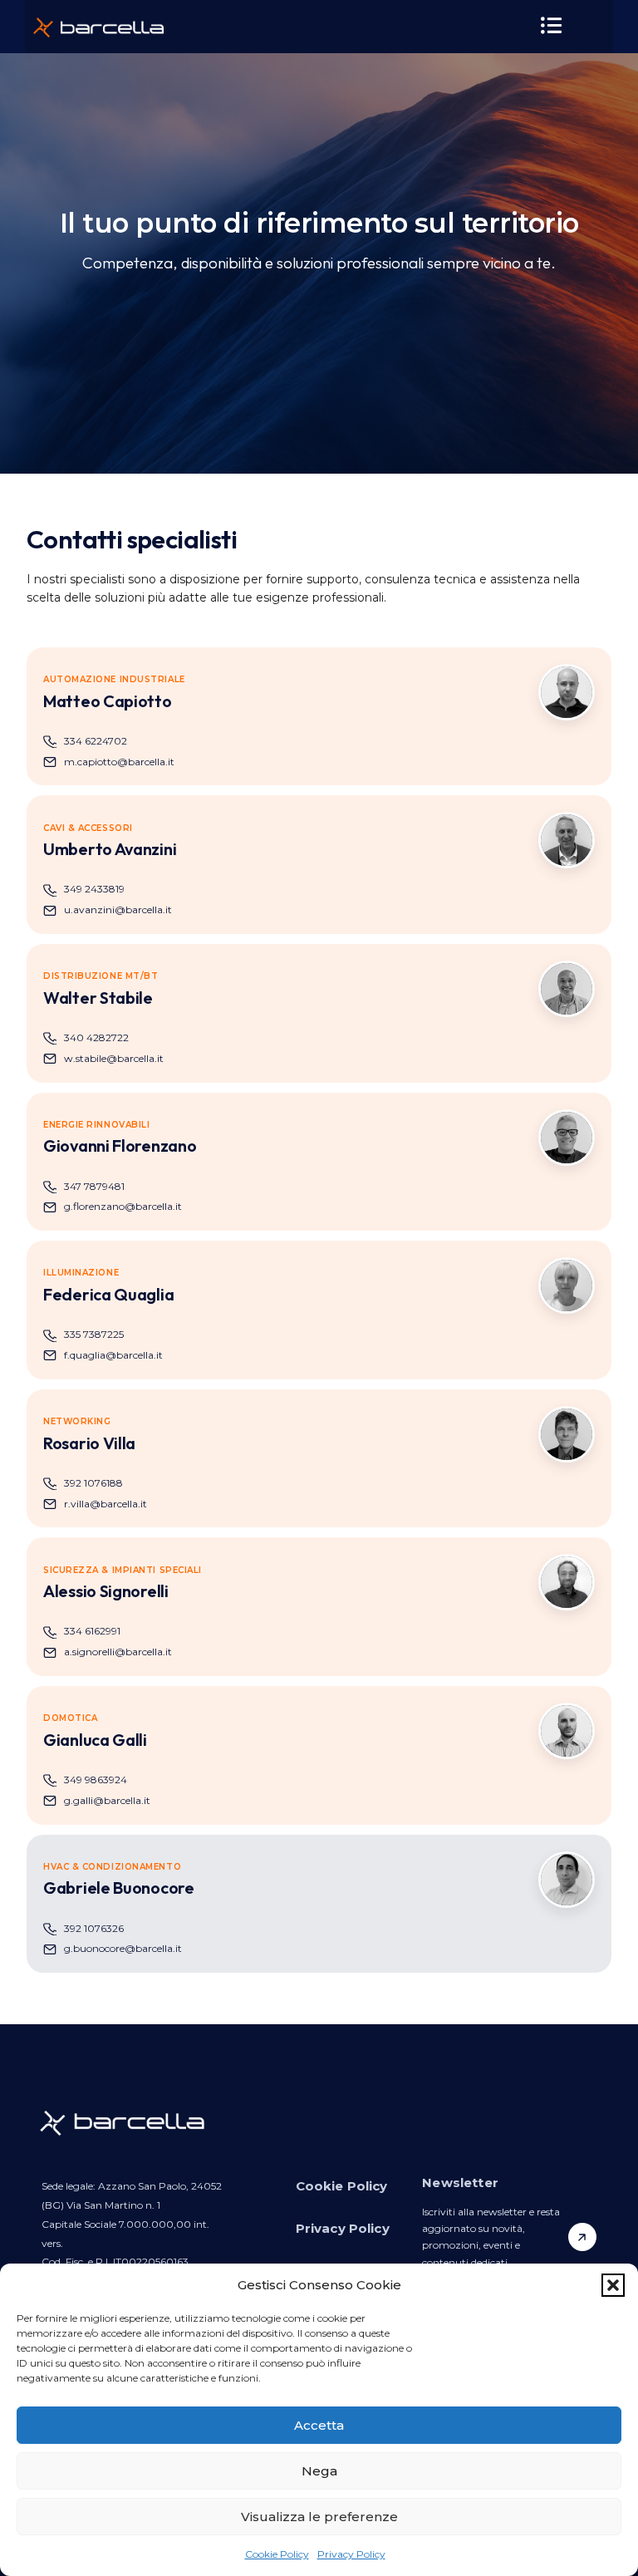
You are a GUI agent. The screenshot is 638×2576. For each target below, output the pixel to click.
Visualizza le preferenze (319, 2517)
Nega (319, 2471)
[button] (613, 2285)
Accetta (319, 2425)
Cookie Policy (277, 2554)
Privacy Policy (351, 2554)
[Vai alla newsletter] (582, 2237)
